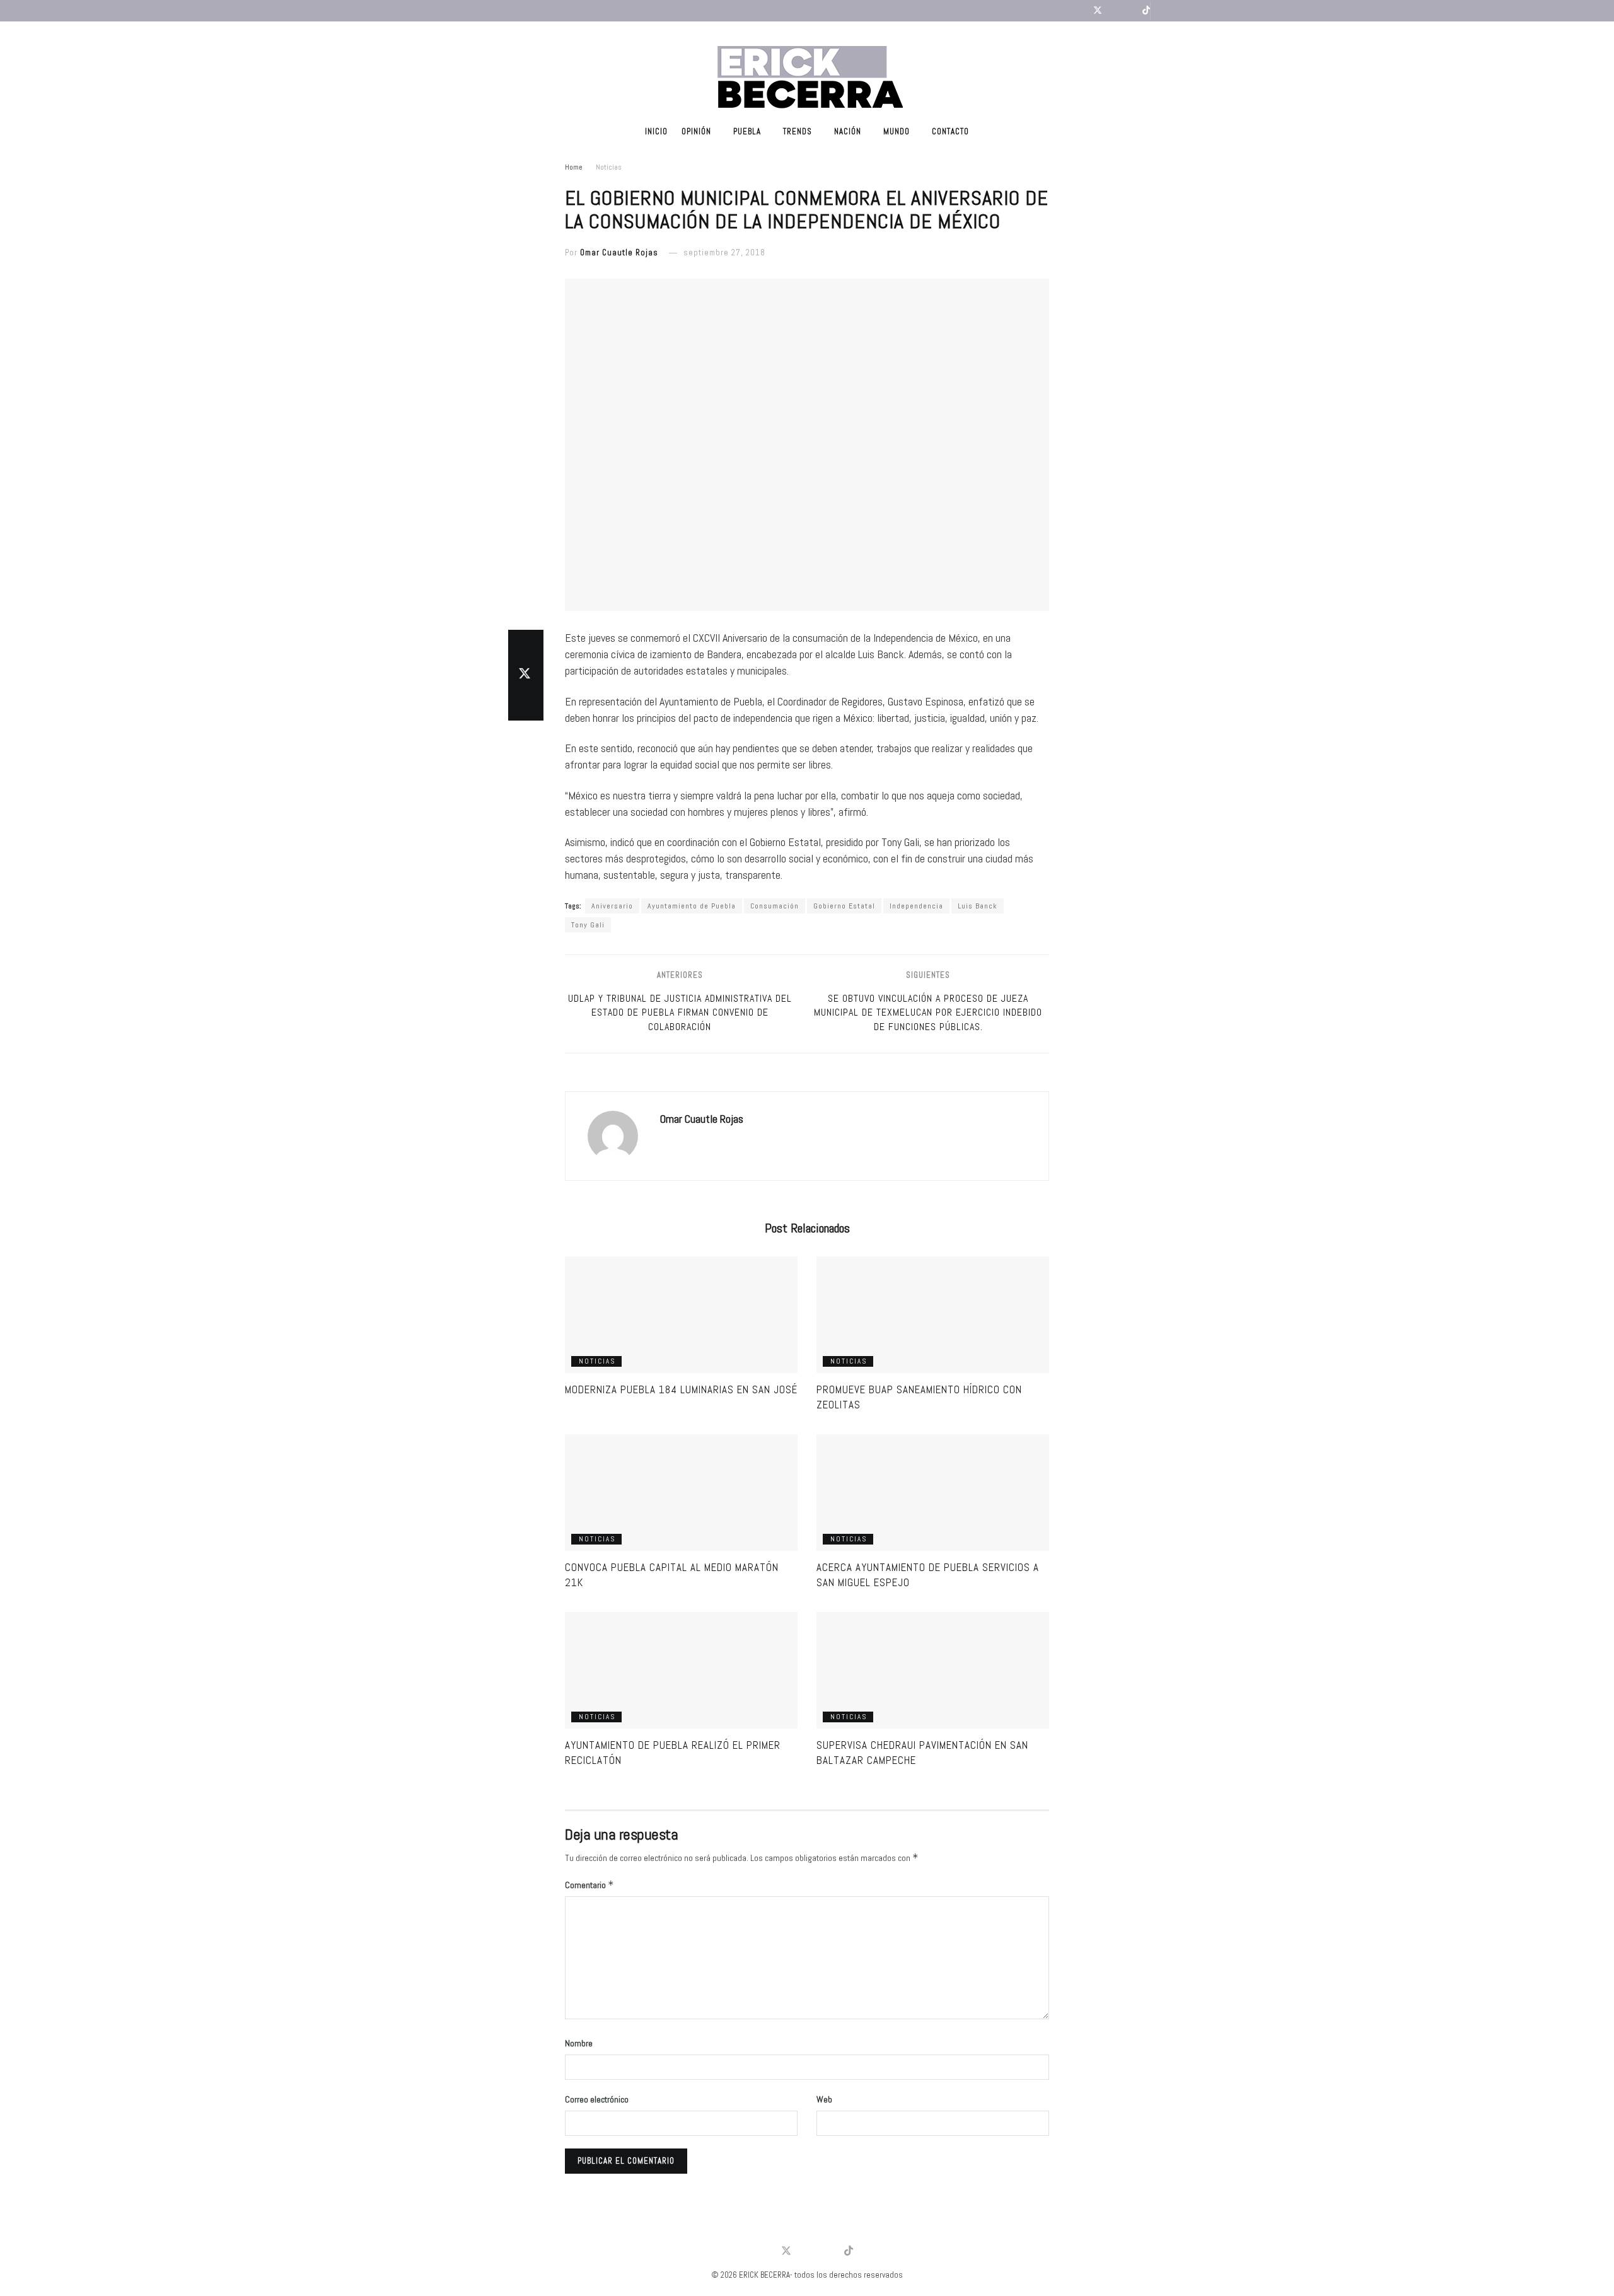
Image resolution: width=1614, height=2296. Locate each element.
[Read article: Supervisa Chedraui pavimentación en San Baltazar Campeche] (933, 1670)
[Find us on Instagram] (1130, 11)
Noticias (609, 167)
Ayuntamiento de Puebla (692, 906)
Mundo (897, 131)
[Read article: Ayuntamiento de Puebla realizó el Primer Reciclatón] (681, 1670)
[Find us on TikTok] (1146, 11)
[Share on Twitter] (526, 675)
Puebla (747, 131)
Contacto (950, 131)
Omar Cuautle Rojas (619, 252)
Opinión (696, 131)
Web (824, 2099)
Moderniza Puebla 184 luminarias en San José (681, 1389)
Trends (798, 131)
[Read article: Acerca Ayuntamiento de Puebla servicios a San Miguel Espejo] (933, 1493)
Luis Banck (978, 906)
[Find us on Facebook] (1081, 11)
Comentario (589, 1885)
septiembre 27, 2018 (724, 252)
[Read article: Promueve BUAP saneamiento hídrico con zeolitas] (933, 1315)
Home (574, 167)
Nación (848, 131)
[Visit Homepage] (807, 69)
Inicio (656, 131)
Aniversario (612, 906)
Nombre (579, 2043)
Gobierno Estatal (844, 906)
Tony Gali (588, 925)
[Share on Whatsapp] (526, 705)
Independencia (916, 906)
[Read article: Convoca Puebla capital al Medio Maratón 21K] (681, 1493)
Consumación (775, 906)
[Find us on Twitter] (1098, 11)
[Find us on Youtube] (1114, 11)
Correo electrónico (597, 2099)
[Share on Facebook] (526, 645)
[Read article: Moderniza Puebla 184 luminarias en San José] (681, 1315)
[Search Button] (1162, 11)
